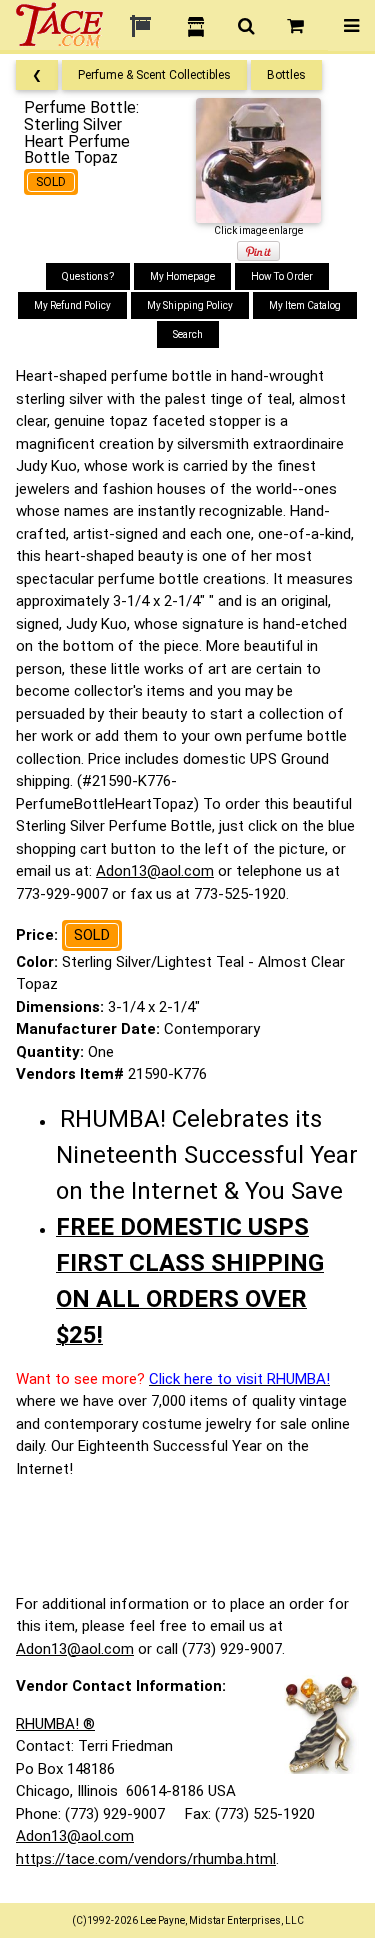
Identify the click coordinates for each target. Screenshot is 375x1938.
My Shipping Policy (190, 305)
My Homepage (182, 276)
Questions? (88, 276)
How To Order (282, 276)
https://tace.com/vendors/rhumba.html (146, 1859)
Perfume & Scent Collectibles (154, 75)
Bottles (286, 75)
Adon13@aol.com (155, 871)
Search (188, 334)
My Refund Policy (72, 305)
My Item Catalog (305, 305)
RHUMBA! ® (55, 1724)
